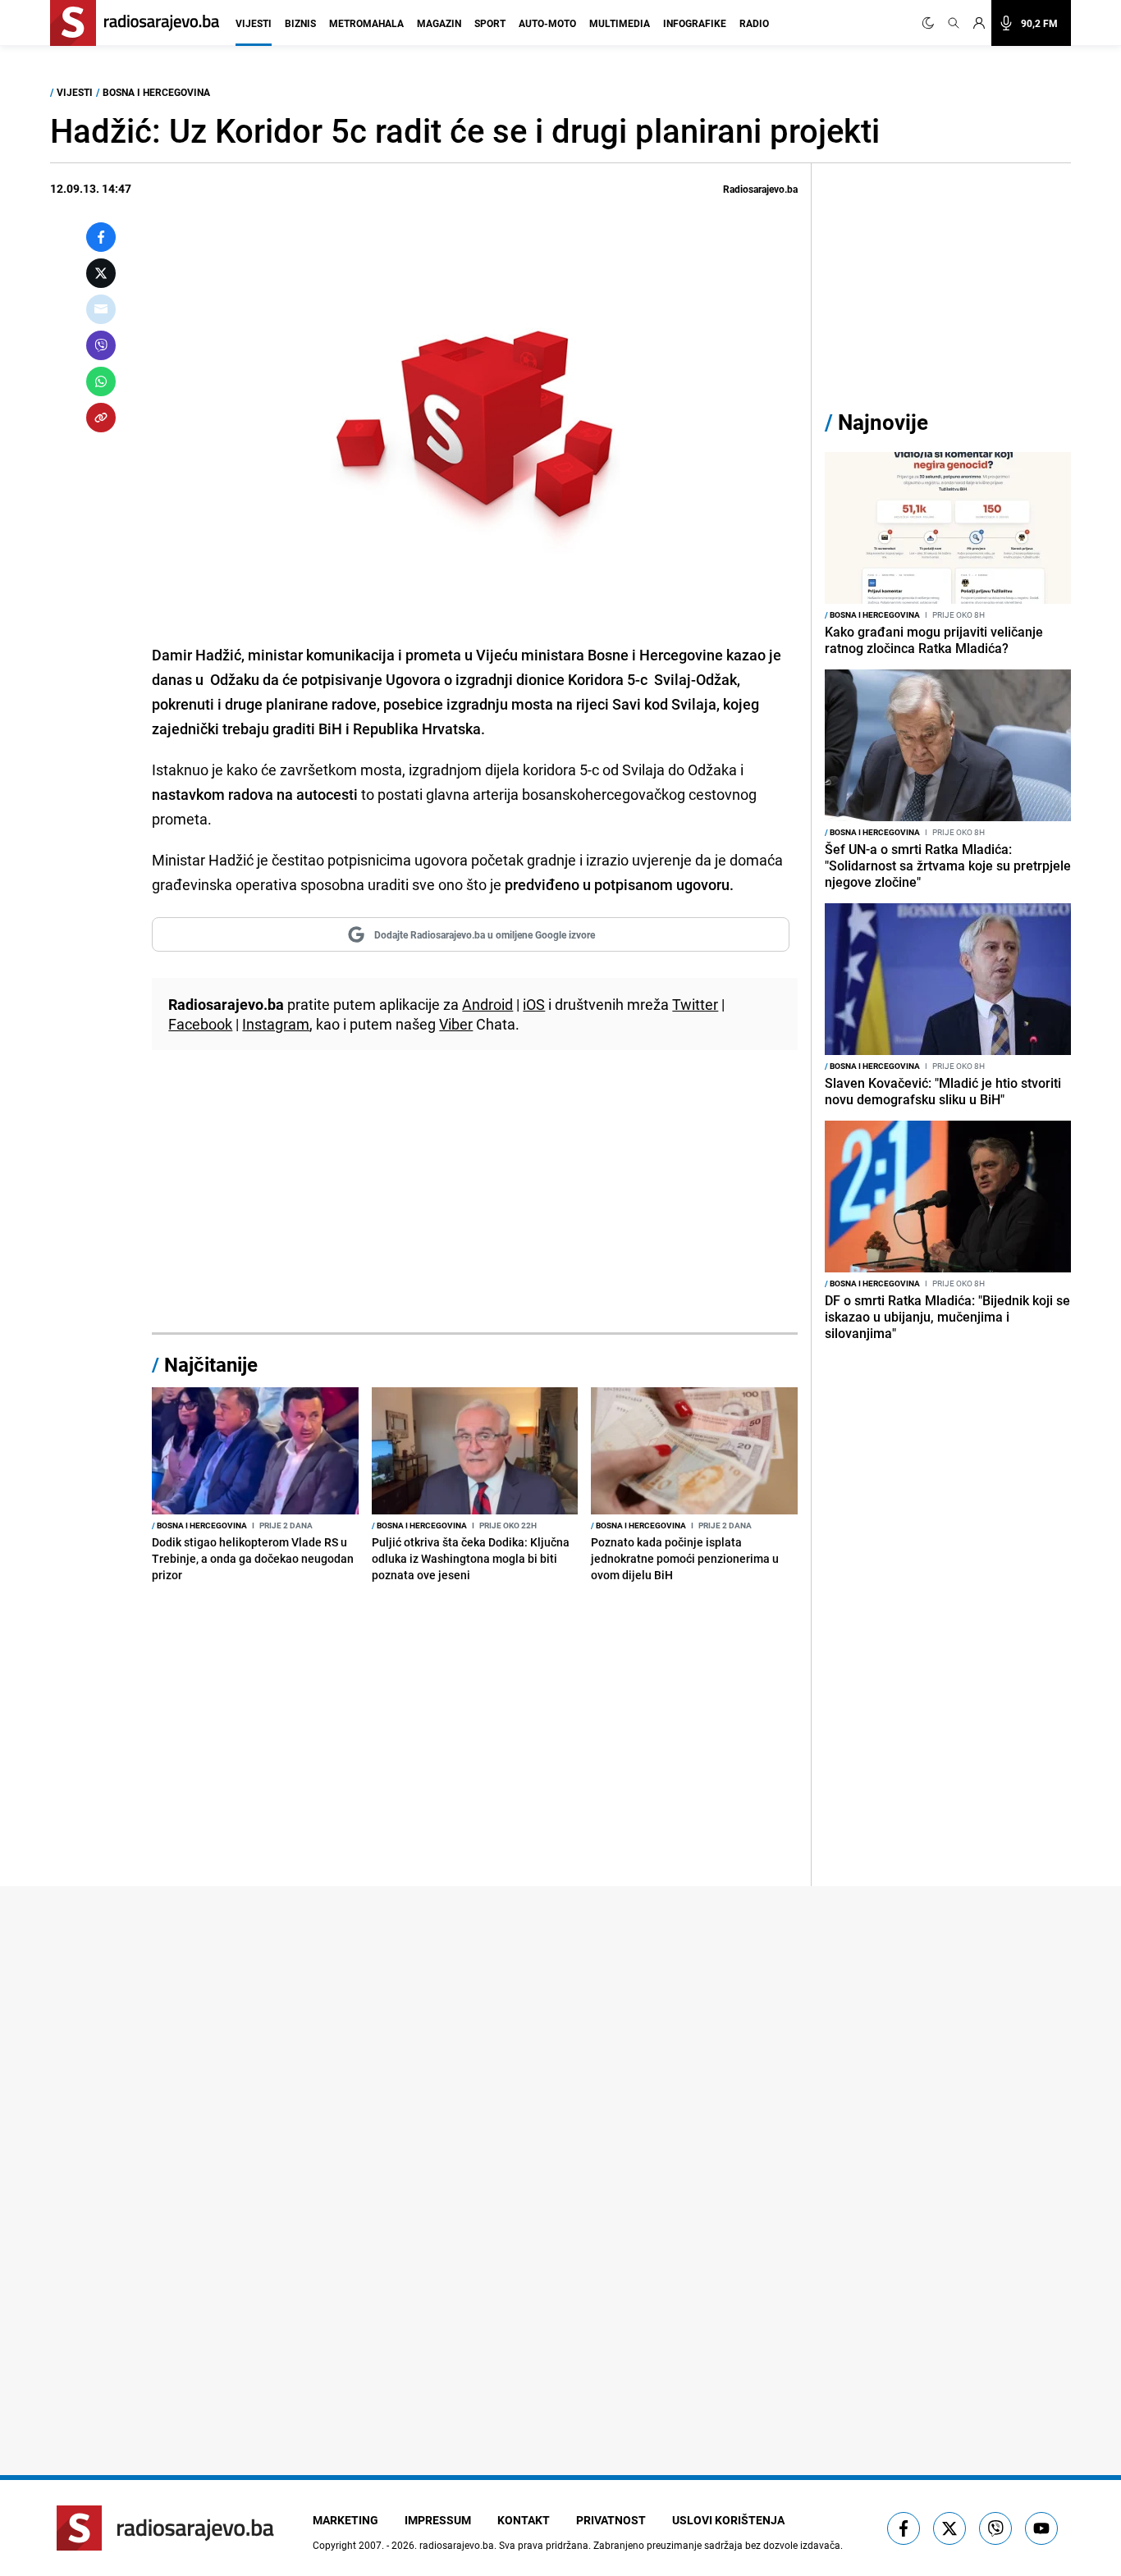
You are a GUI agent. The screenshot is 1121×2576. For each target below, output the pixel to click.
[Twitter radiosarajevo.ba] (949, 2528)
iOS (534, 1004)
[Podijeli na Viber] (101, 345)
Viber (456, 1024)
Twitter (695, 1004)
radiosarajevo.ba (457, 2545)
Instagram (276, 1024)
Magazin (439, 23)
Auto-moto (547, 23)
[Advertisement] (475, 1201)
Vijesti (254, 23)
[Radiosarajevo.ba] (165, 2528)
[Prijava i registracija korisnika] (979, 23)
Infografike (695, 23)
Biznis (300, 23)
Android (487, 1004)
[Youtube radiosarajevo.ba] (1041, 2528)
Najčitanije (211, 1364)
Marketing (345, 2520)
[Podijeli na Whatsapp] (101, 381)
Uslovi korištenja (728, 2520)
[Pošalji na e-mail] (101, 309)
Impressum (438, 2520)
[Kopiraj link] (101, 418)
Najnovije (883, 422)
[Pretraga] (954, 23)
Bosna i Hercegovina (156, 92)
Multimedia (620, 23)
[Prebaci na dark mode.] (931, 23)
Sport (490, 23)
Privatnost (611, 2520)
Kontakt (524, 2520)
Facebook (200, 1024)
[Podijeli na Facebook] (101, 237)
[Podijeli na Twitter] (101, 273)
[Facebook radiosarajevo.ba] (904, 2528)
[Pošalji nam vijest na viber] (995, 2528)
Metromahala (366, 23)
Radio (754, 23)
